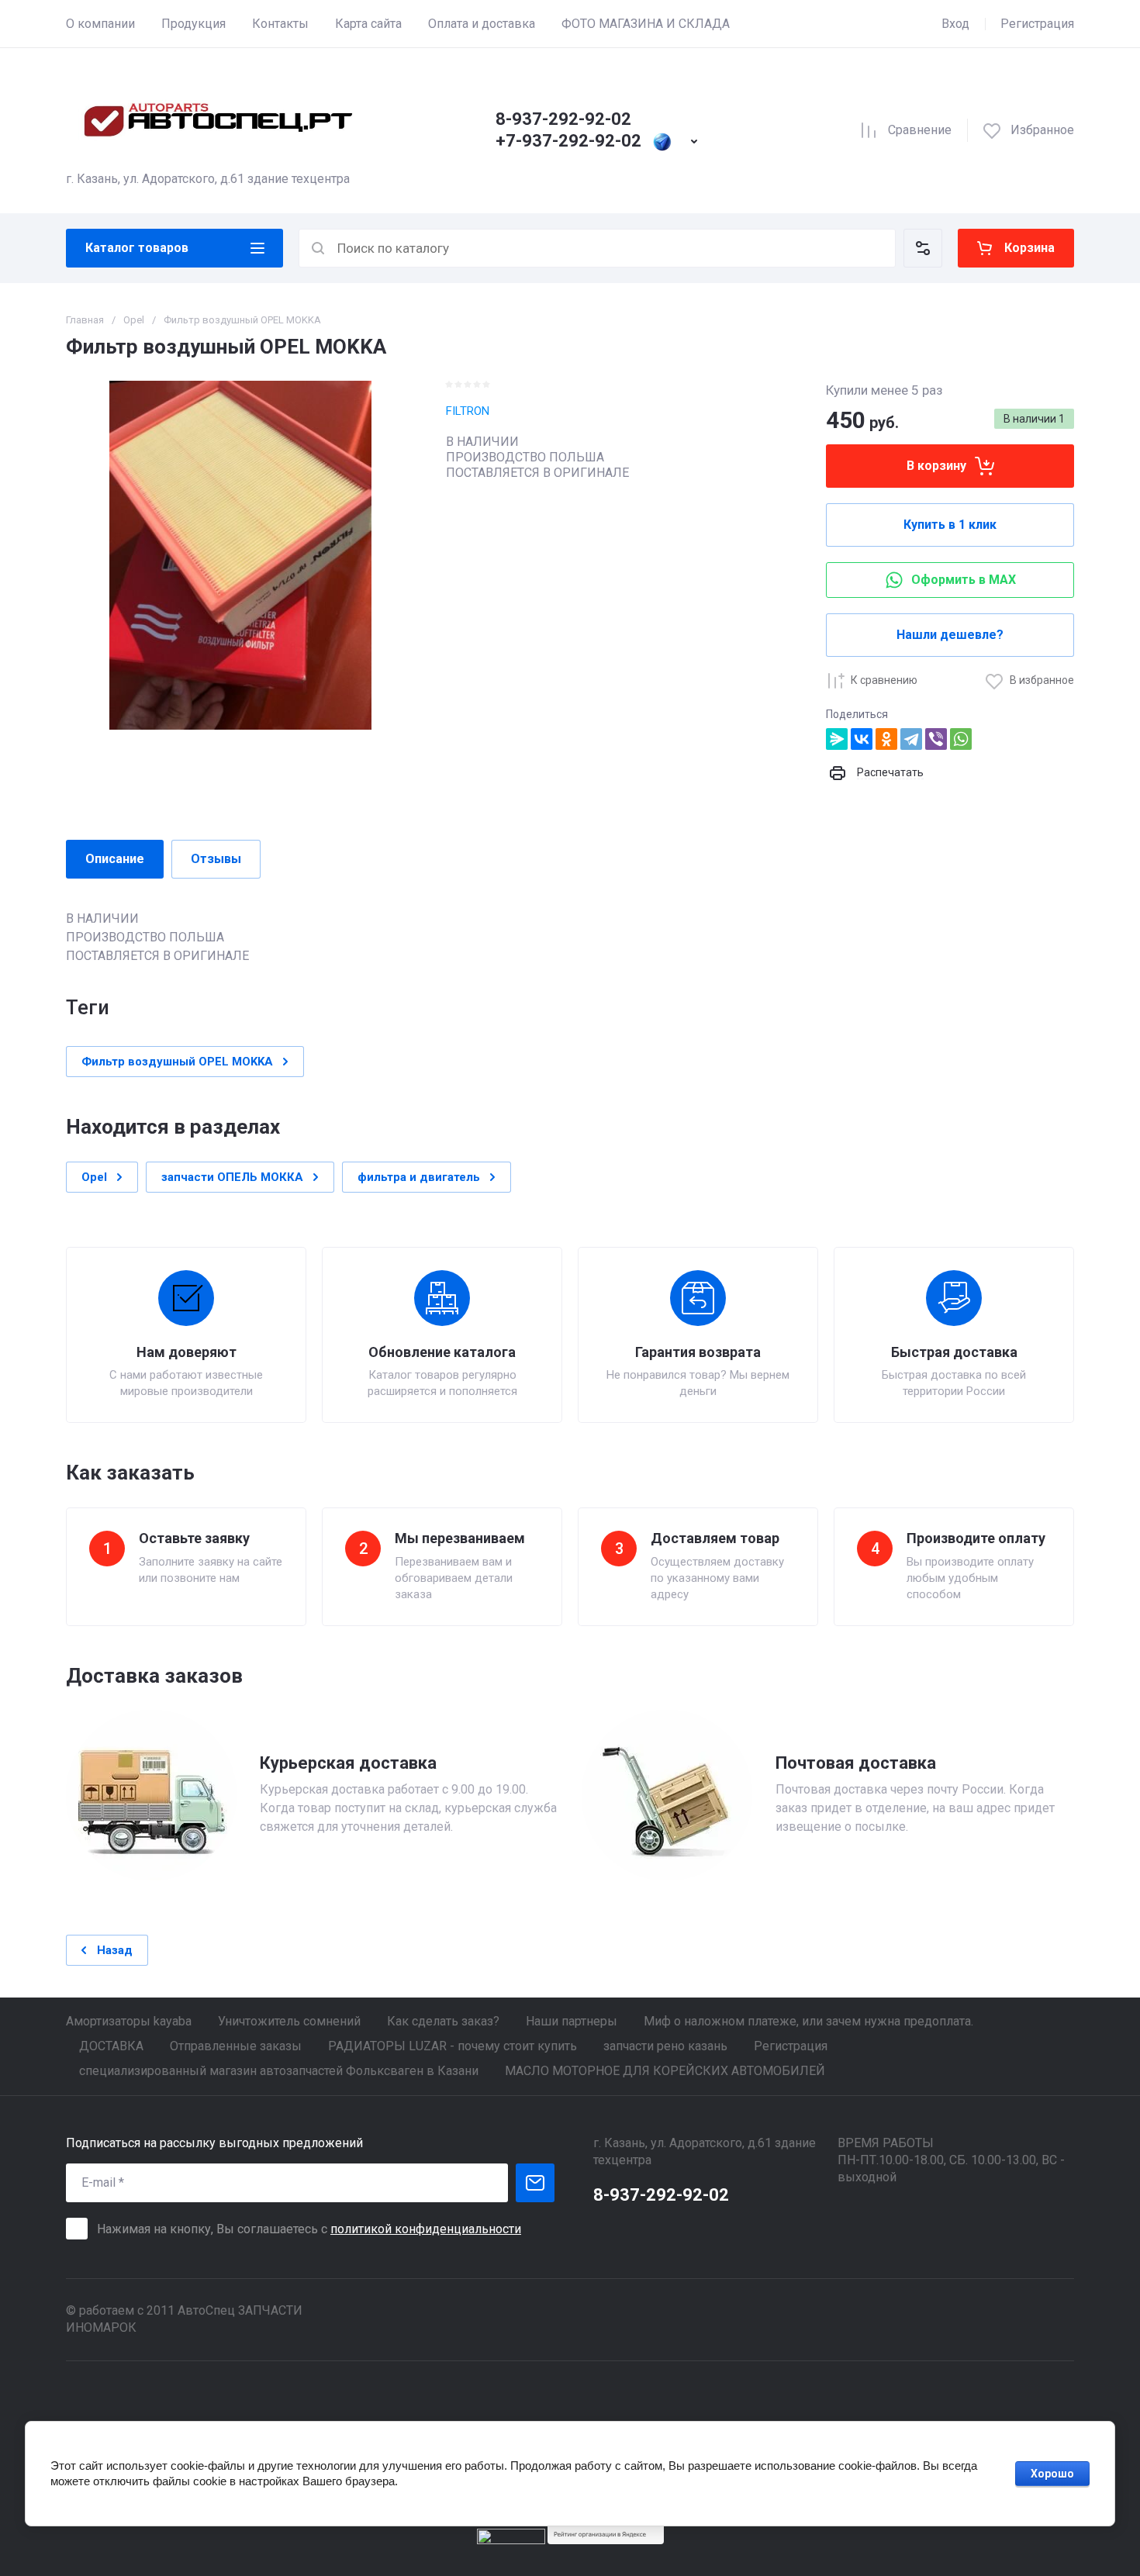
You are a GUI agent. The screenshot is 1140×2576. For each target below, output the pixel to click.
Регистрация (1037, 24)
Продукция (193, 24)
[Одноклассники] (886, 739)
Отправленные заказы (236, 2046)
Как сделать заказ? (443, 2021)
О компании (100, 24)
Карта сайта (368, 24)
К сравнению (884, 680)
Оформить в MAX (964, 580)
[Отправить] (535, 2183)
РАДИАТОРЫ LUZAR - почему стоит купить (453, 2046)
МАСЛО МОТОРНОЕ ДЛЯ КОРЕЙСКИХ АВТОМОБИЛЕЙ (665, 2071)
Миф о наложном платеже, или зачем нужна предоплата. (808, 2021)
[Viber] (936, 739)
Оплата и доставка (482, 24)
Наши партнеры (572, 2021)
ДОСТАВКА (111, 2046)
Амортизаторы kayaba (129, 2021)
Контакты (280, 24)
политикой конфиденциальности (426, 2229)
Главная (85, 320)
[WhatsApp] (961, 739)
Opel (134, 320)
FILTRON (468, 411)
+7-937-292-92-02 (568, 141)
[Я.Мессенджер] (837, 739)
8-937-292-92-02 (563, 119)
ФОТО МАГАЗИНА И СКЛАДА (646, 24)
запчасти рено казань (665, 2046)
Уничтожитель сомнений (289, 2021)
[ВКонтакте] (862, 739)
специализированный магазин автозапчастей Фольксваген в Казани (279, 2071)
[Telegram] (911, 739)
